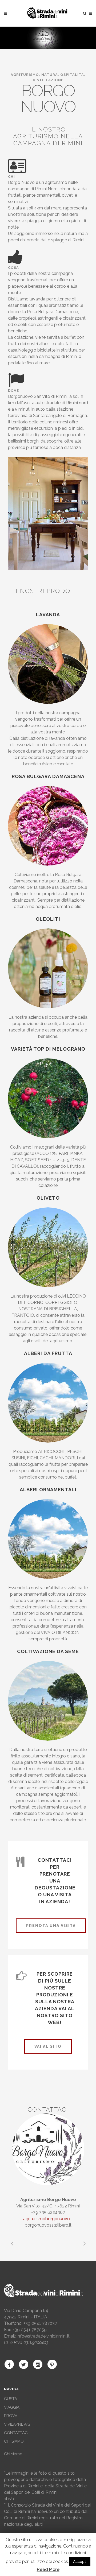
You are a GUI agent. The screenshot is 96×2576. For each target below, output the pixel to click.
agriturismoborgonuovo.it (48, 2219)
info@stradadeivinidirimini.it (43, 2336)
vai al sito (48, 2046)
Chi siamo (13, 2454)
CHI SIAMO (14, 2441)
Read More (48, 2569)
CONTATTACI (16, 2433)
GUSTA (11, 2399)
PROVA (11, 2416)
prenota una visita (51, 1926)
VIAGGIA (12, 2407)
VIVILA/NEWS (17, 2424)
